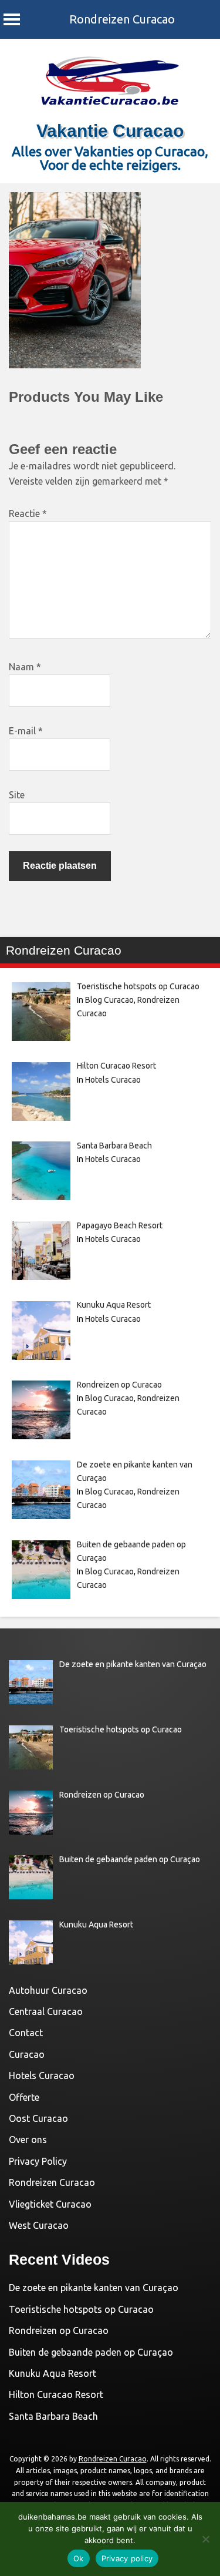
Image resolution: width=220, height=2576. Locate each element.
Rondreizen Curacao (122, 19)
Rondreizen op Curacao (59, 2330)
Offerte (24, 2097)
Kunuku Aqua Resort (53, 2373)
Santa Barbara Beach (53, 2416)
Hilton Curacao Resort (56, 2394)
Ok (79, 2558)
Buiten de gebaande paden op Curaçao (91, 2352)
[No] (205, 2539)
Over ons (28, 2140)
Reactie (28, 513)
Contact (26, 2033)
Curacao (27, 2054)
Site (17, 795)
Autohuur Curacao (48, 1990)
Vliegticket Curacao (50, 2204)
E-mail (26, 731)
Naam (25, 667)
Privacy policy (127, 2558)
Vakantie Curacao (110, 131)
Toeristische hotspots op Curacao (81, 2309)
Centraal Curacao (46, 2011)
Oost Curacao (38, 2118)
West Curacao (39, 2225)
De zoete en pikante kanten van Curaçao (94, 2288)
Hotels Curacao (113, 1080)
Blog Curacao (109, 1000)
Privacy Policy (38, 2161)
